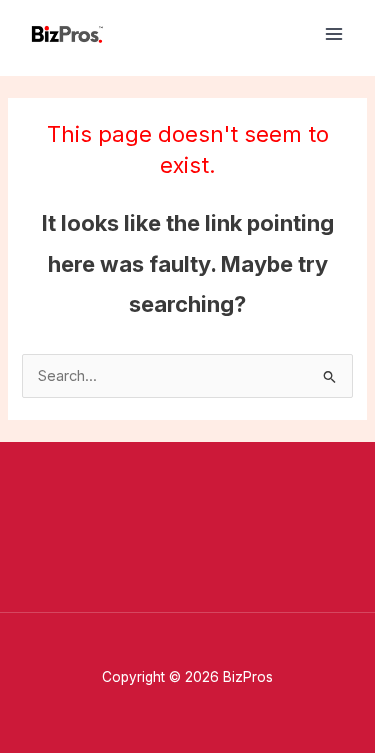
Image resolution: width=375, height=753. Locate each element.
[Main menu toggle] (334, 34)
